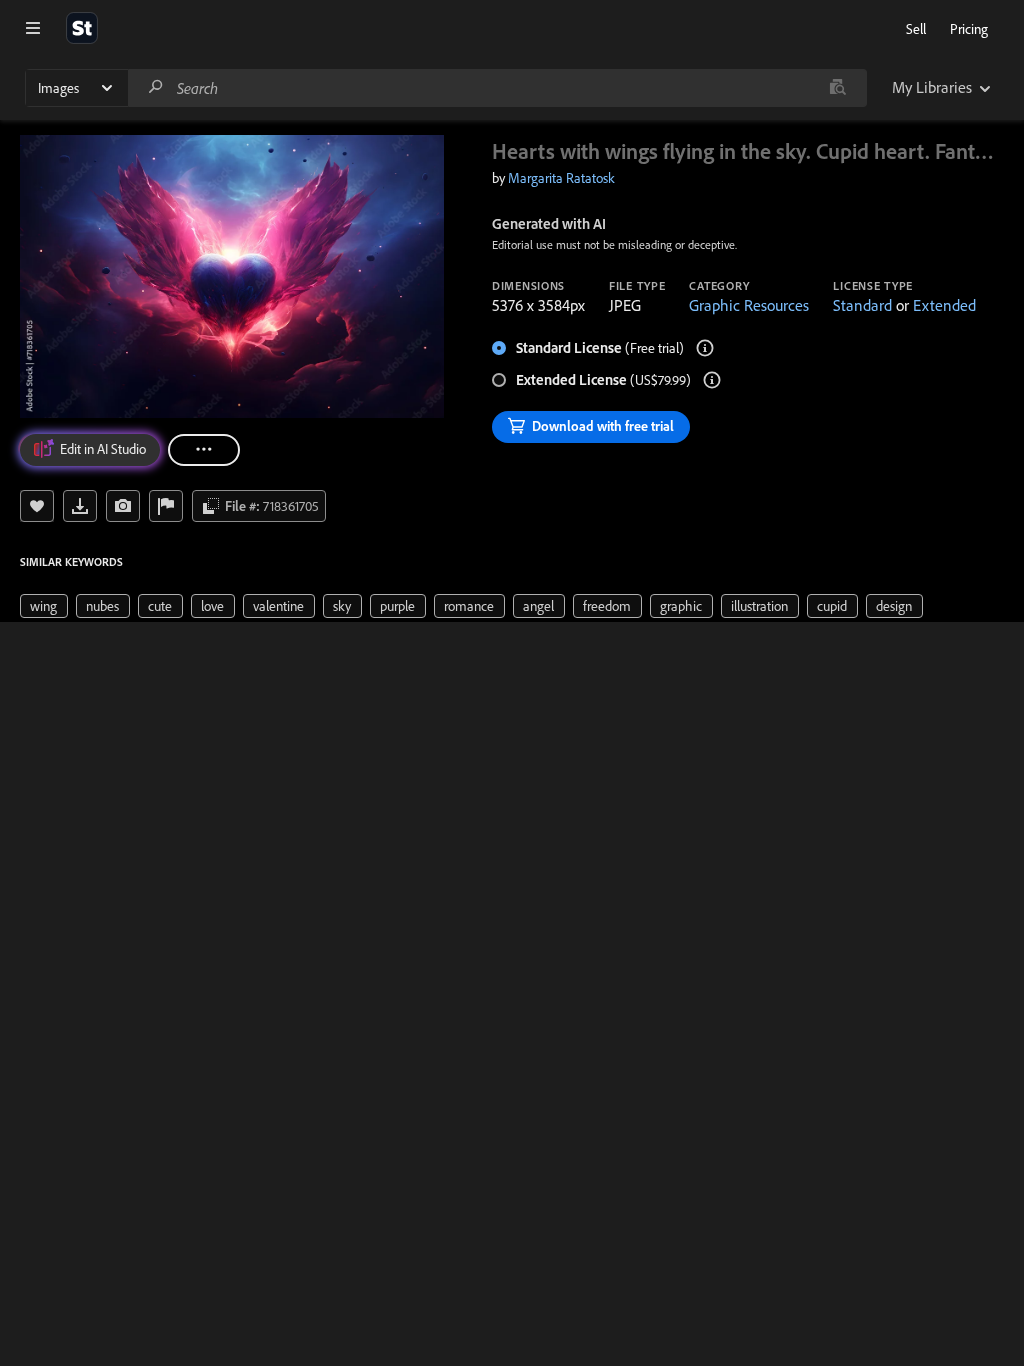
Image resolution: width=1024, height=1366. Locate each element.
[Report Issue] (166, 506)
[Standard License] (705, 348)
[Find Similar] (123, 506)
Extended (944, 305)
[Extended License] (712, 380)
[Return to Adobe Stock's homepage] (82, 28)
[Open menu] (33, 28)
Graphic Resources (749, 305)
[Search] (156, 87)
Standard (862, 305)
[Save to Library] (37, 506)
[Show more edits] (204, 450)
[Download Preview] (80, 506)
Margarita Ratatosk (561, 178)
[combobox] (497, 88)
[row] (44, 606)
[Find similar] (837, 88)
